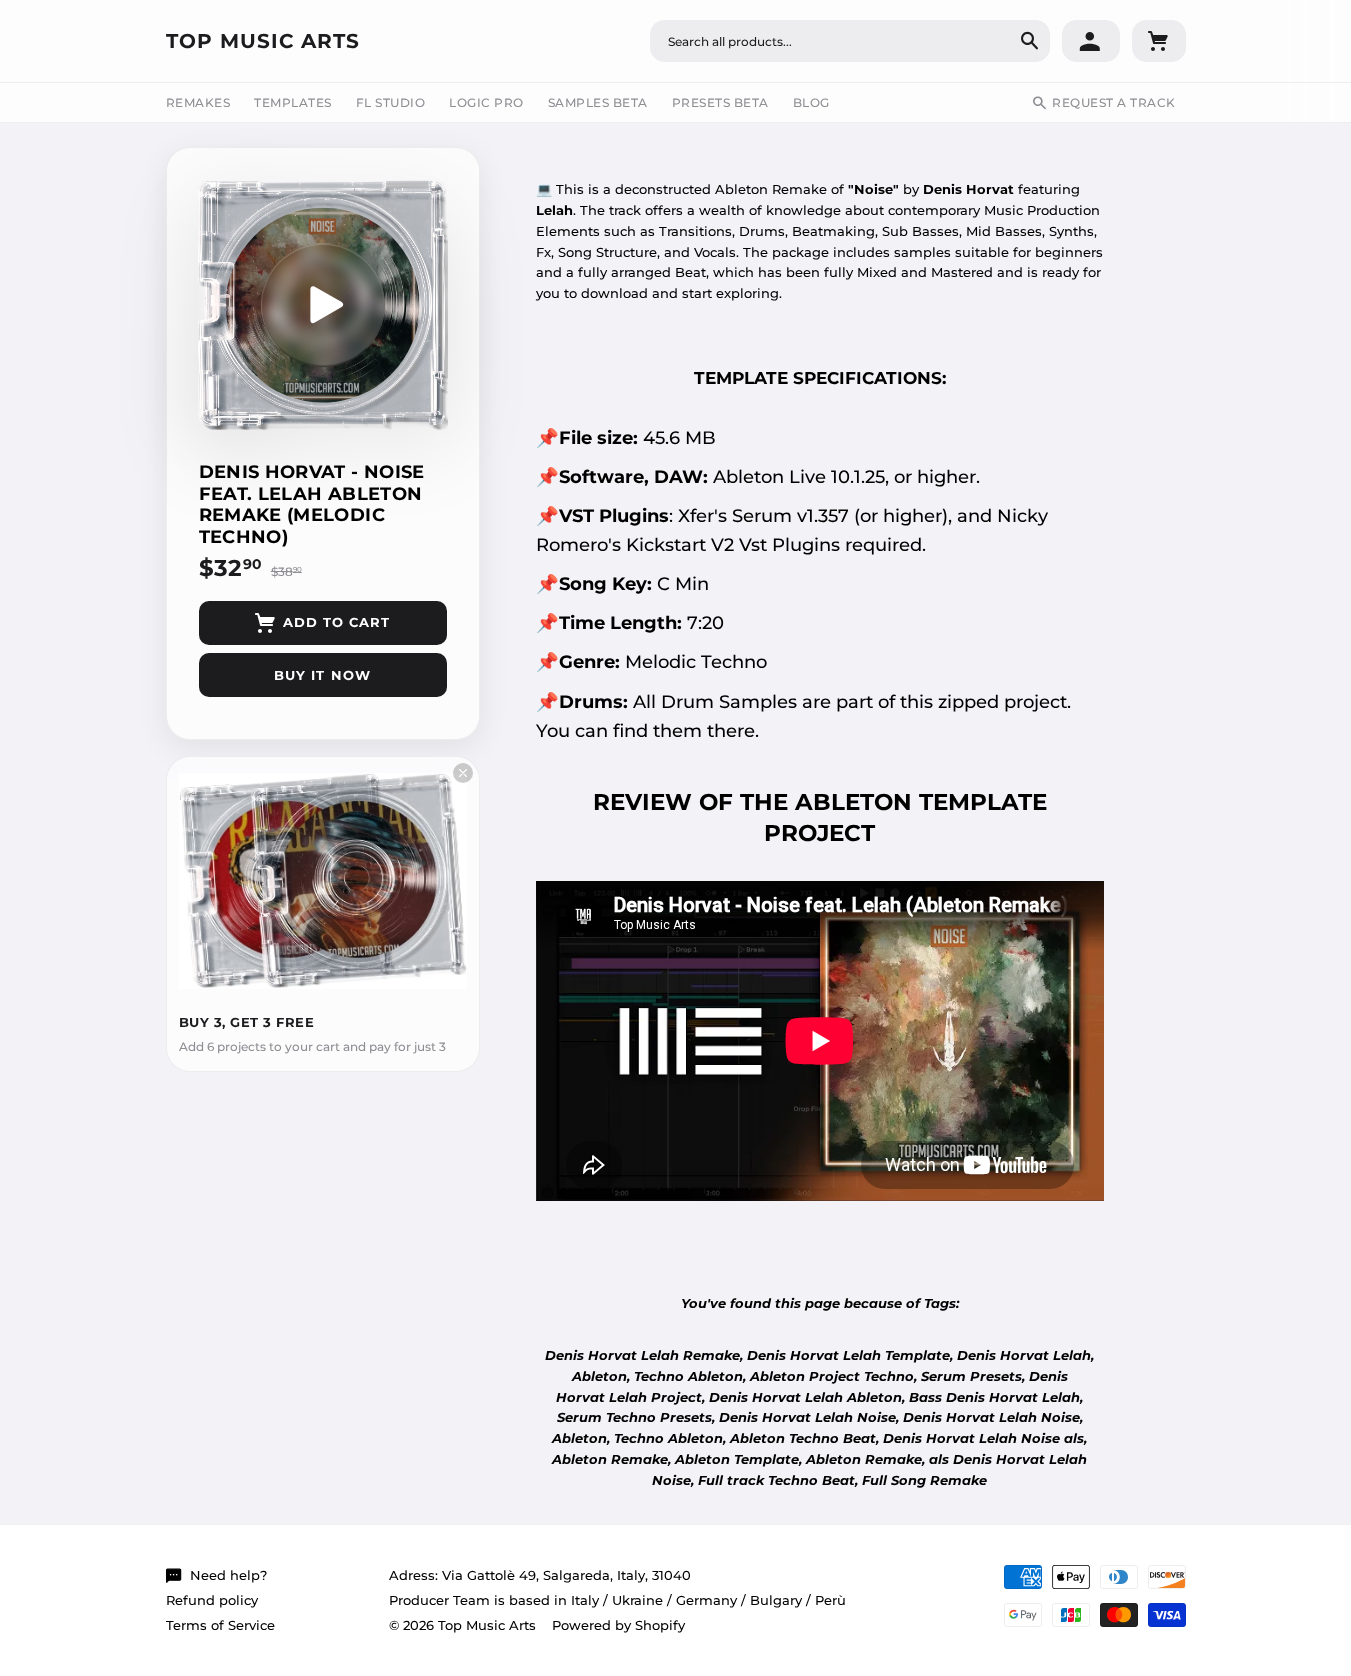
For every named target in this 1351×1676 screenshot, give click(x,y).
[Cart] (1159, 41)
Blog (811, 102)
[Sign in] (1091, 41)
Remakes (198, 102)
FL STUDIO (391, 102)
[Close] (463, 773)
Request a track (1114, 102)
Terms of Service (220, 1625)
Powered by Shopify (618, 1625)
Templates (293, 102)
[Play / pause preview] (323, 305)
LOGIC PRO (486, 102)
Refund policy (212, 1600)
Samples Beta (598, 102)
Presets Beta (720, 102)
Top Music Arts (263, 41)
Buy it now (322, 675)
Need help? (228, 1575)
